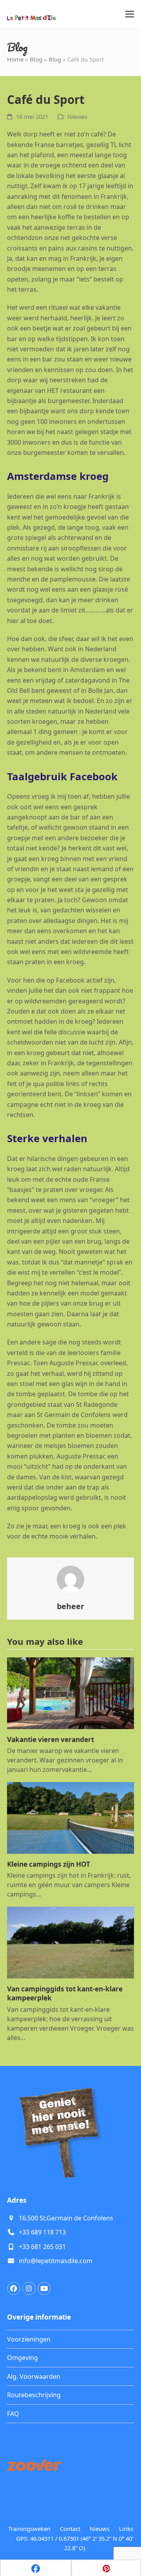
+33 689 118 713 (42, 2232)
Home (15, 59)
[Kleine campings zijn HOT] (70, 1817)
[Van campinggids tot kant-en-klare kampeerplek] (70, 1942)
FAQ (13, 2414)
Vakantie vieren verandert (51, 1739)
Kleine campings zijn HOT (49, 1864)
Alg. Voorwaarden (34, 2376)
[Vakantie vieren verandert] (70, 1693)
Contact (70, 2529)
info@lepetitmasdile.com (56, 2261)
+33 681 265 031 (42, 2247)
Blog (36, 59)
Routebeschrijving (34, 2395)
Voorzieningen (29, 2339)
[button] (130, 14)
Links (126, 2529)
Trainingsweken (29, 2529)
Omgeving (23, 2358)
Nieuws (77, 116)
